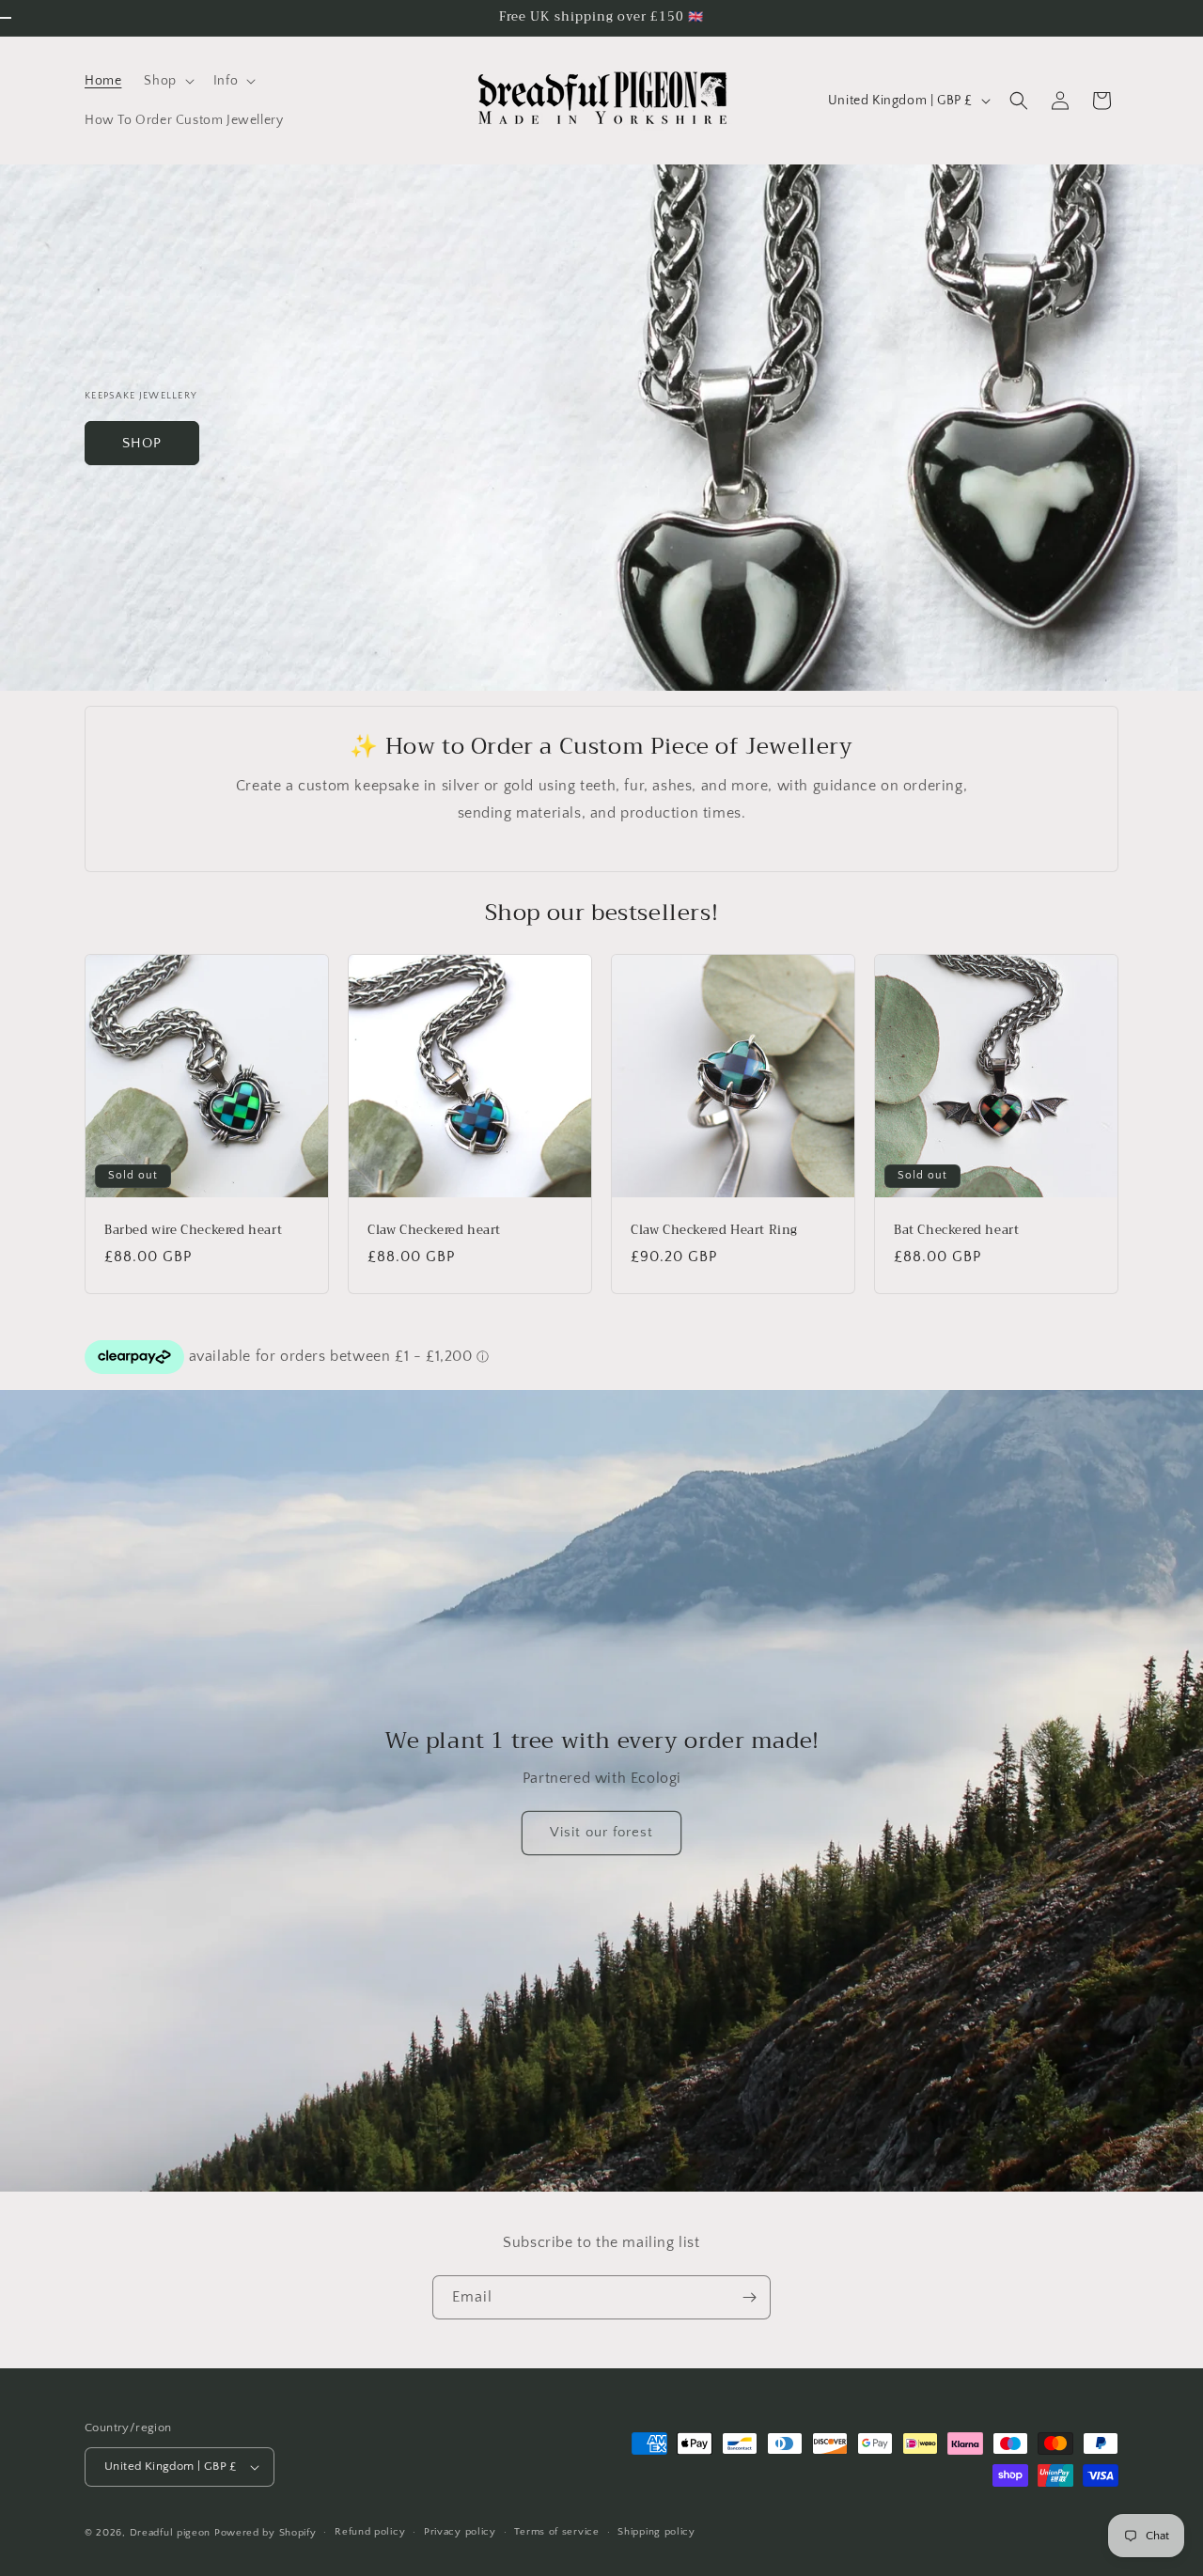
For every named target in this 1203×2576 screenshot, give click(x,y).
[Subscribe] (749, 2297)
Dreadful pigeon (172, 2533)
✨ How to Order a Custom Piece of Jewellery (601, 747)
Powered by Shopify (266, 2533)
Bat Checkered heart (956, 1231)
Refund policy (370, 2532)
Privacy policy (460, 2532)
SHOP (142, 442)
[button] (167, 81)
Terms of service (556, 2532)
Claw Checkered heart (434, 1231)
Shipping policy (656, 2532)
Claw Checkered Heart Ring (714, 1231)
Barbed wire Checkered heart (193, 1231)
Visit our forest (601, 1833)
